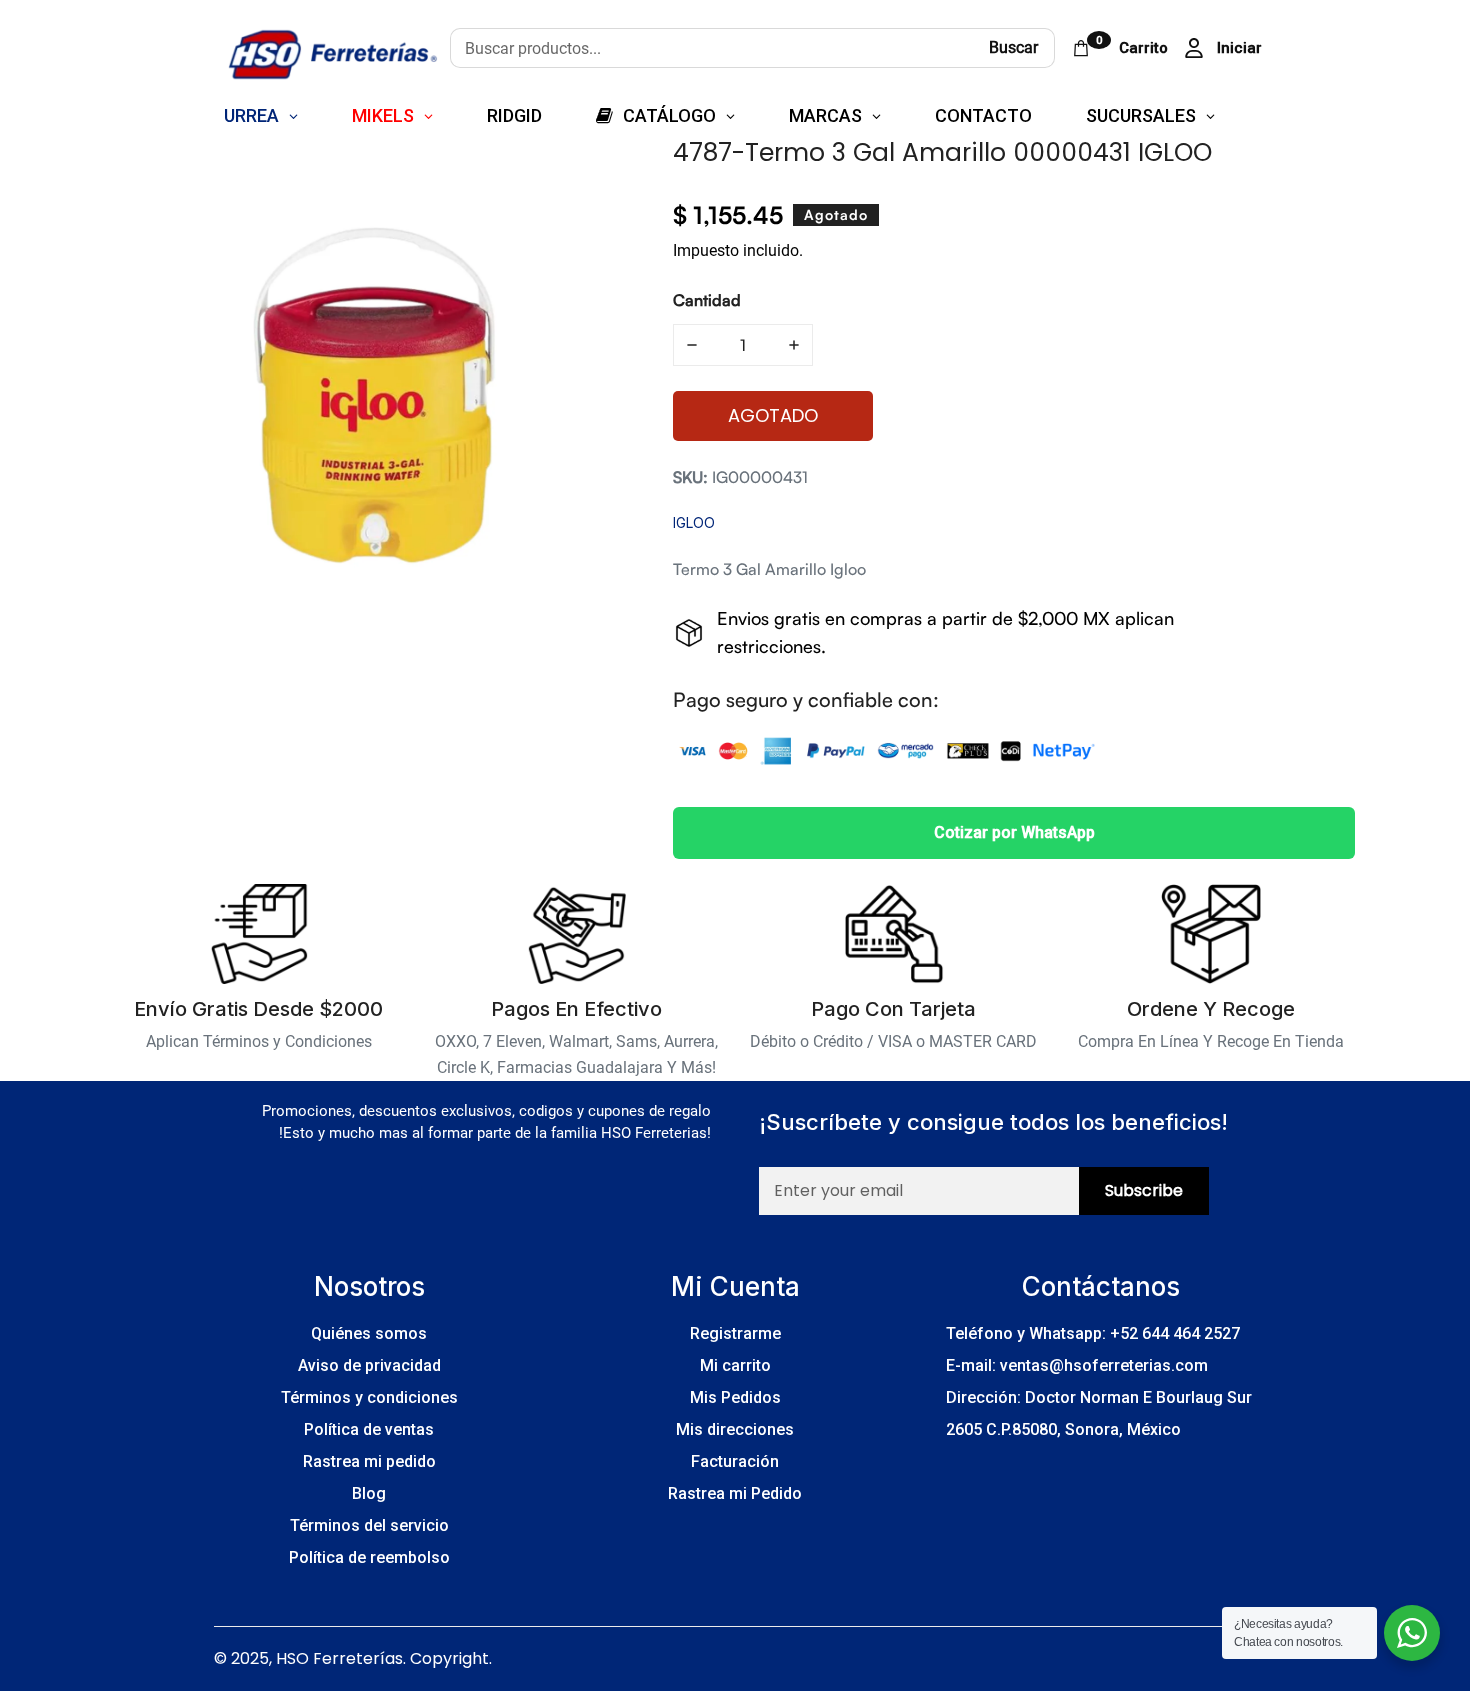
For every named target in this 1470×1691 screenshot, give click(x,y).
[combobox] (711, 48)
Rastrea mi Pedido (735, 1493)
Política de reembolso (369, 1557)
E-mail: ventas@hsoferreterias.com (1077, 1365)
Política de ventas (369, 1429)
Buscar (1013, 47)
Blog (369, 1493)
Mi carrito (735, 1365)
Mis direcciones (735, 1429)
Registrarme (735, 1333)
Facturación (735, 1461)
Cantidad (707, 300)
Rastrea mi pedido (369, 1461)
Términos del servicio (369, 1525)
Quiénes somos (369, 1333)
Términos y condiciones (369, 1397)
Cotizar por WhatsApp (1014, 832)
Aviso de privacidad (369, 1365)
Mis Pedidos (735, 1397)
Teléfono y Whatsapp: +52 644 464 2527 (1093, 1333)
